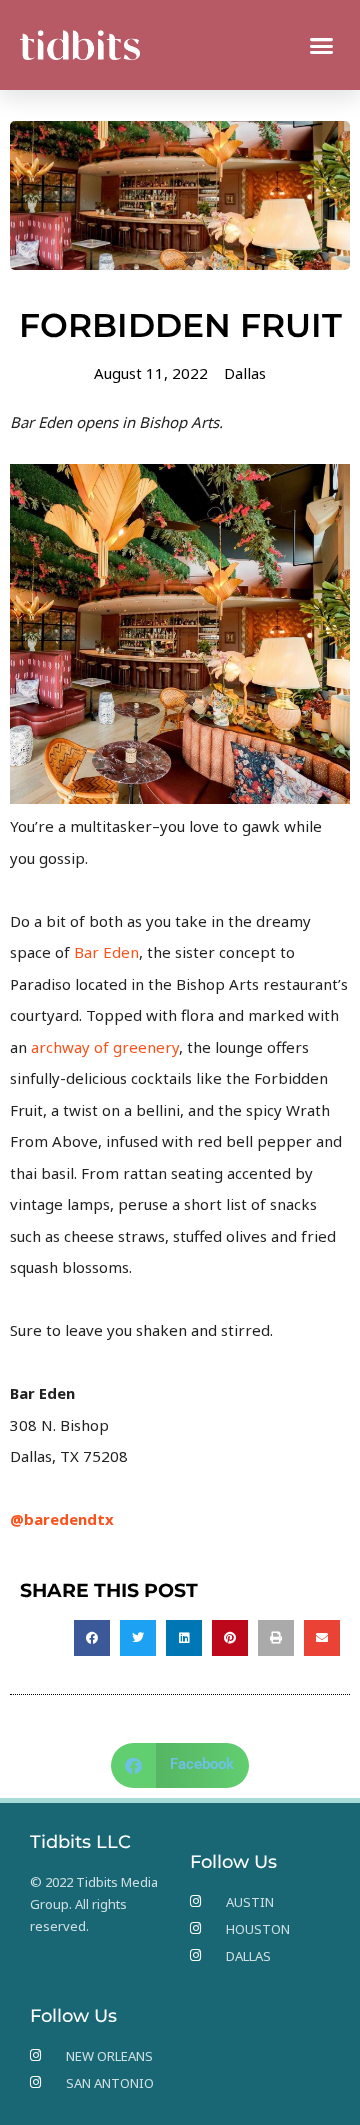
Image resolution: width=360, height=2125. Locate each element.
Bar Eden (106, 952)
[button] (322, 45)
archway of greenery (105, 1047)
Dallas (245, 373)
